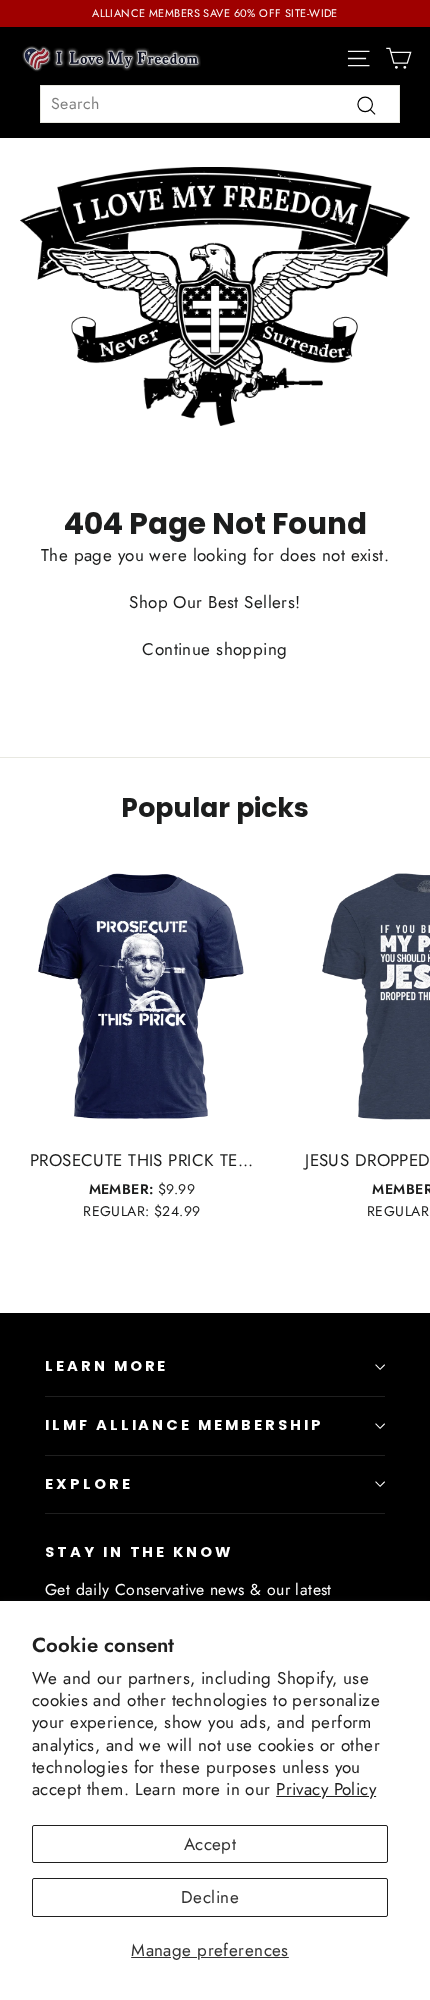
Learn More (106, 1366)
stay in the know (139, 1552)
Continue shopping (214, 649)
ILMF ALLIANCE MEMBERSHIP (184, 1425)
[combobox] (220, 104)
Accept (210, 1844)
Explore (89, 1484)
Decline (210, 1897)
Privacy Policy (326, 1789)
